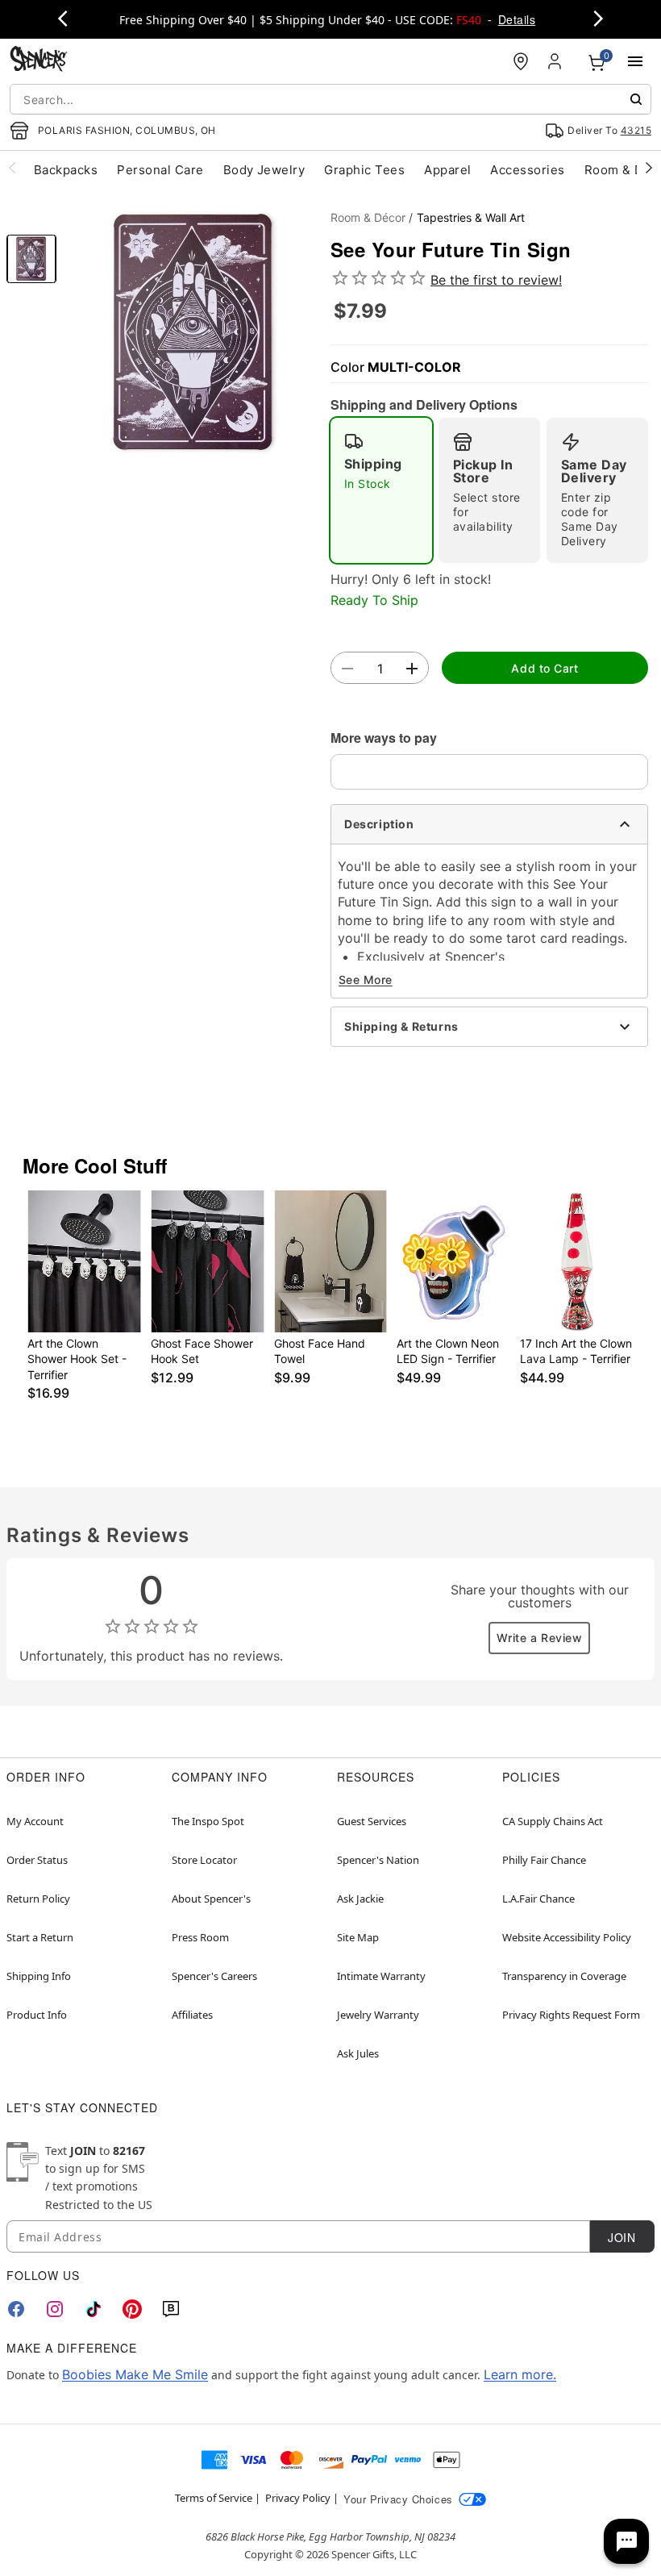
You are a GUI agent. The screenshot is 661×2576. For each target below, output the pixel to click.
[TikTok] (94, 2309)
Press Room (200, 1937)
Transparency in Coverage (564, 1976)
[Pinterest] (132, 2309)
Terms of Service (214, 2498)
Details (517, 19)
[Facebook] (16, 2309)
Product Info (37, 2015)
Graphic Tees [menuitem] (364, 170)
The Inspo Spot (208, 1821)
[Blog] (171, 2309)
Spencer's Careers (214, 1976)
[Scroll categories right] (649, 167)
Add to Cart (545, 668)
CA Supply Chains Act (553, 1821)
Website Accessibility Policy (567, 1937)
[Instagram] (55, 2309)
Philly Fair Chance (544, 1860)
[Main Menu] (635, 61)
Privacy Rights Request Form (571, 2015)
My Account (35, 1821)
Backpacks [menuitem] (66, 170)
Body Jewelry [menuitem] (264, 170)
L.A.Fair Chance (538, 1899)
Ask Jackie (360, 1899)
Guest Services (372, 1821)
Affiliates (192, 2015)
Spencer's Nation (378, 1860)
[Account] (556, 61)
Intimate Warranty (381, 1976)
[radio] (381, 490)
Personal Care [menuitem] (160, 170)
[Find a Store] (521, 61)
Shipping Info (39, 1976)
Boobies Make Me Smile (135, 2374)
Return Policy (38, 1899)
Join (622, 2237)
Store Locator (204, 1860)
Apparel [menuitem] (447, 170)
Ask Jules (358, 2053)
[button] (193, 333)
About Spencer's (211, 1899)
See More (366, 980)
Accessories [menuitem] (527, 170)
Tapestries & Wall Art (471, 217)
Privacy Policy (298, 2498)
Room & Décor (368, 217)
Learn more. (520, 2374)
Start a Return (40, 1937)
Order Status (37, 1860)
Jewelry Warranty (378, 2015)
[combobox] (330, 99)
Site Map (358, 1937)
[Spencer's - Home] (39, 61)
